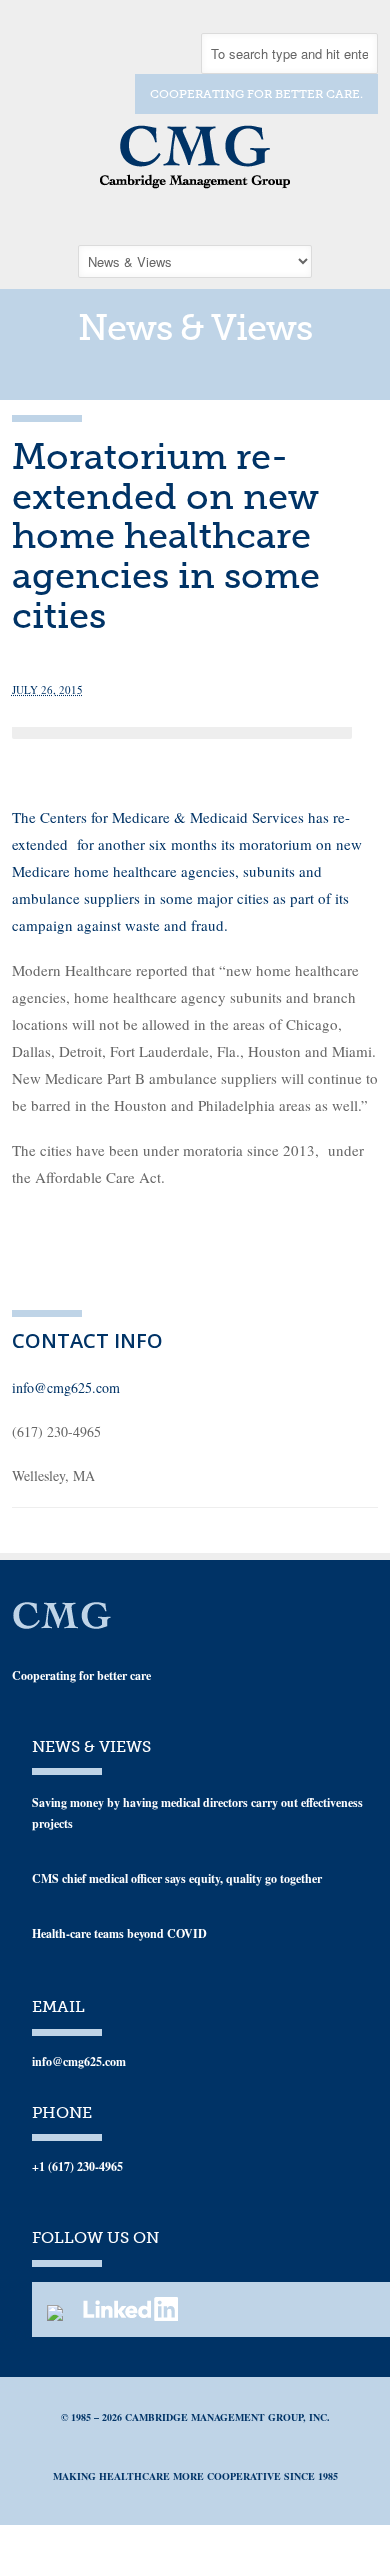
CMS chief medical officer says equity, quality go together (177, 1878)
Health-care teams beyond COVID (119, 1933)
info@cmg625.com (66, 1387)
